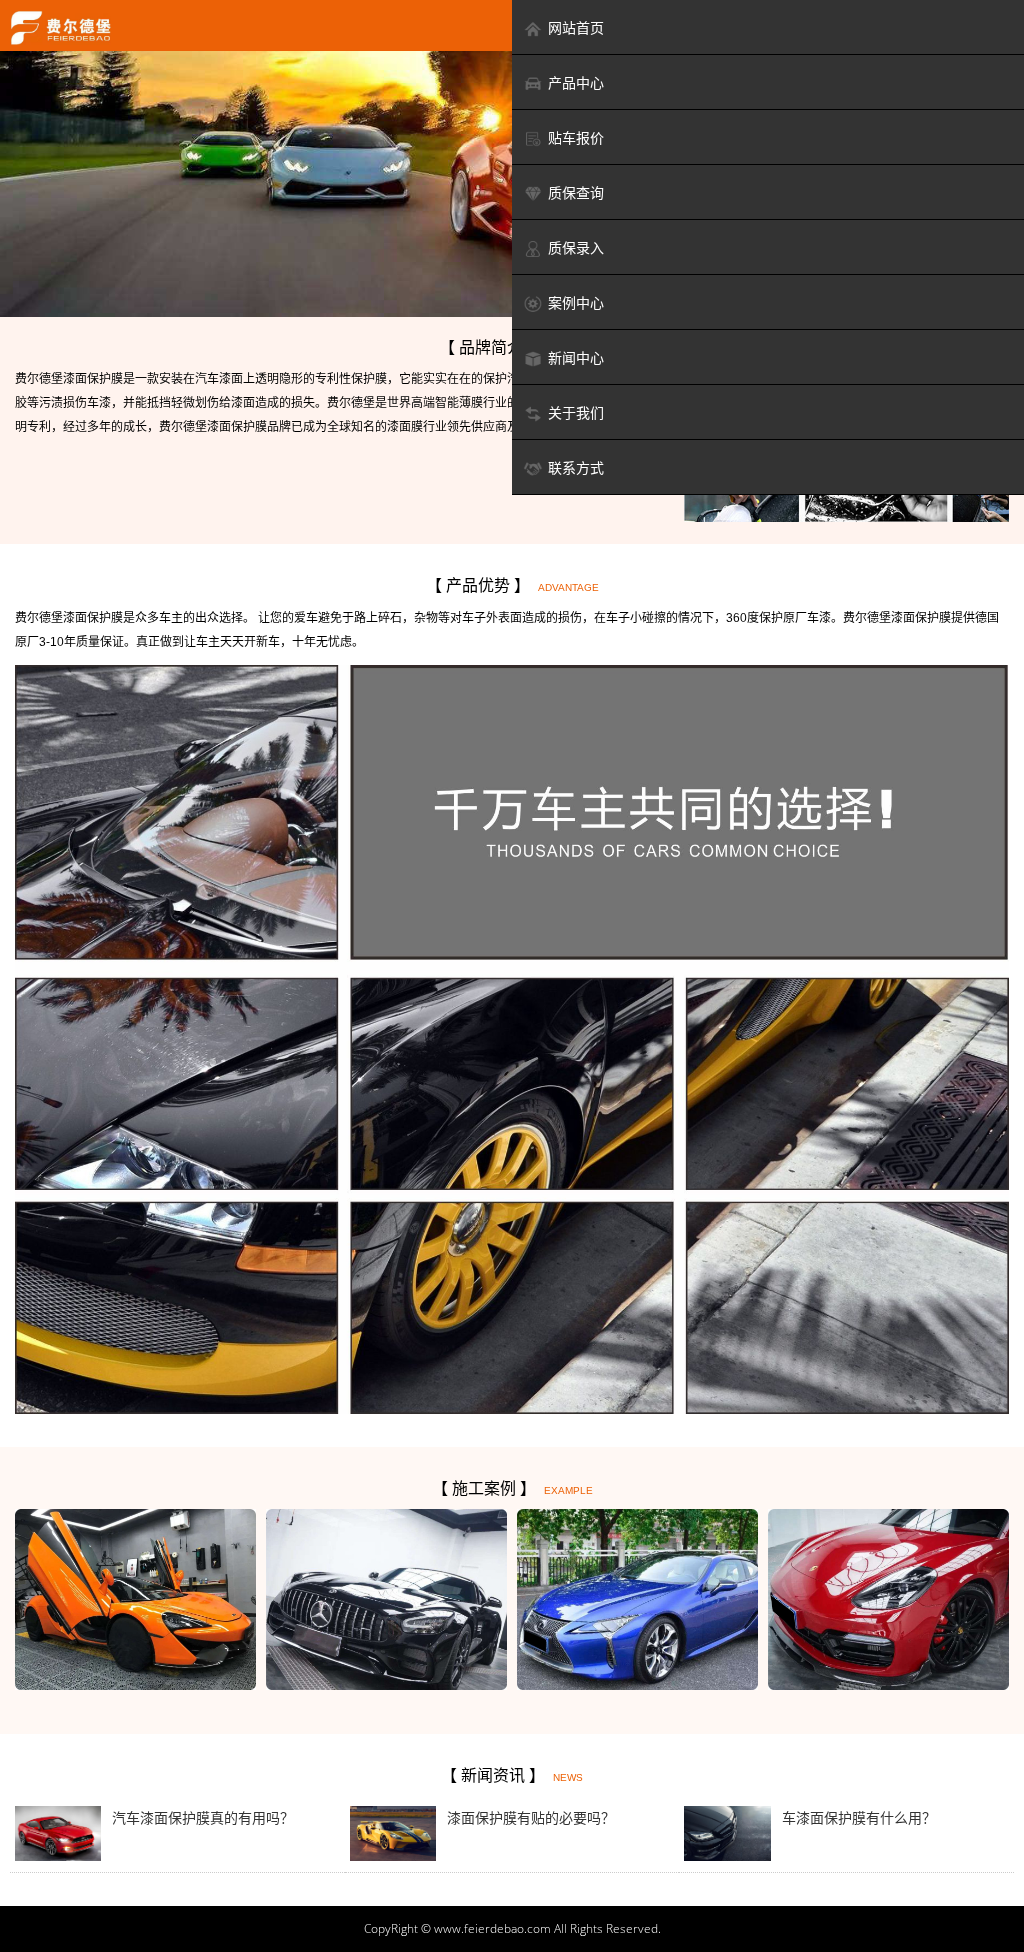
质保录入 (576, 248)
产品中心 (576, 83)
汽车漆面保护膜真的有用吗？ (203, 1818)
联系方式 (576, 468)
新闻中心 (576, 358)
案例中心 (576, 303)
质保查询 (576, 193)
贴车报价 (576, 138)
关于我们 (576, 413)
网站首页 (576, 28)
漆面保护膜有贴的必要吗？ (531, 1818)
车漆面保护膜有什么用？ (859, 1818)
